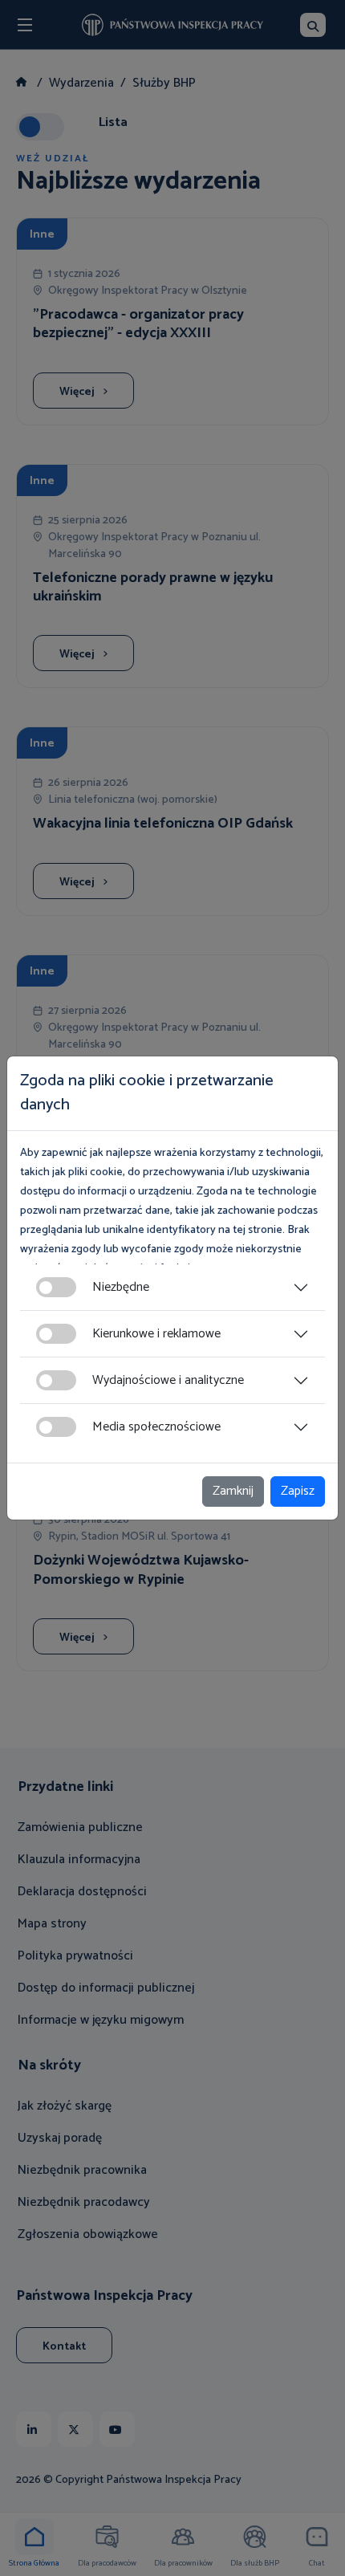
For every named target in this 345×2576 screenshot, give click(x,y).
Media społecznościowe (156, 1427)
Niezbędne (121, 1287)
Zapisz (298, 1491)
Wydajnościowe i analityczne (168, 1380)
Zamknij (233, 1491)
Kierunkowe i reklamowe (156, 1334)
